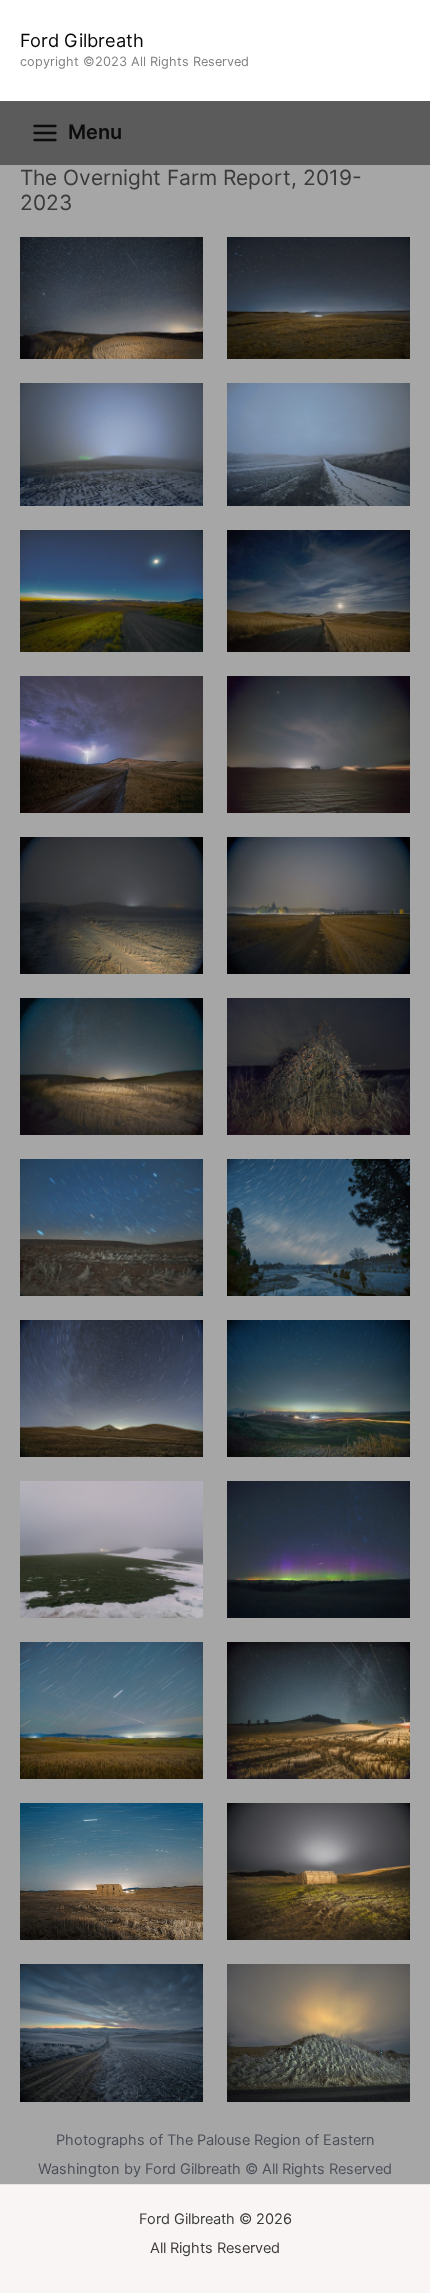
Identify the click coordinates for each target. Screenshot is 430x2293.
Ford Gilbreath (82, 40)
